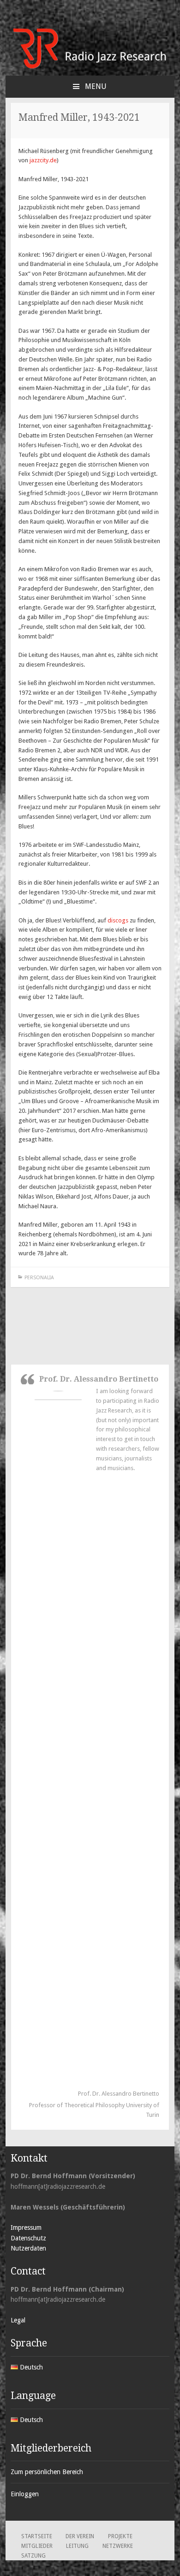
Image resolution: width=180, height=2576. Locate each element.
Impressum (26, 2227)
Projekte (120, 2536)
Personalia (39, 1278)
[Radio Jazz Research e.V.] (90, 67)
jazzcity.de (43, 160)
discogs (118, 920)
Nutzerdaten (28, 2248)
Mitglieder (37, 2546)
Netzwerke (118, 2546)
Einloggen (25, 2494)
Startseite (37, 2536)
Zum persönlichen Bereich (47, 2472)
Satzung (33, 2556)
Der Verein (80, 2536)
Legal (18, 2320)
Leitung (77, 2546)
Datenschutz (28, 2238)
